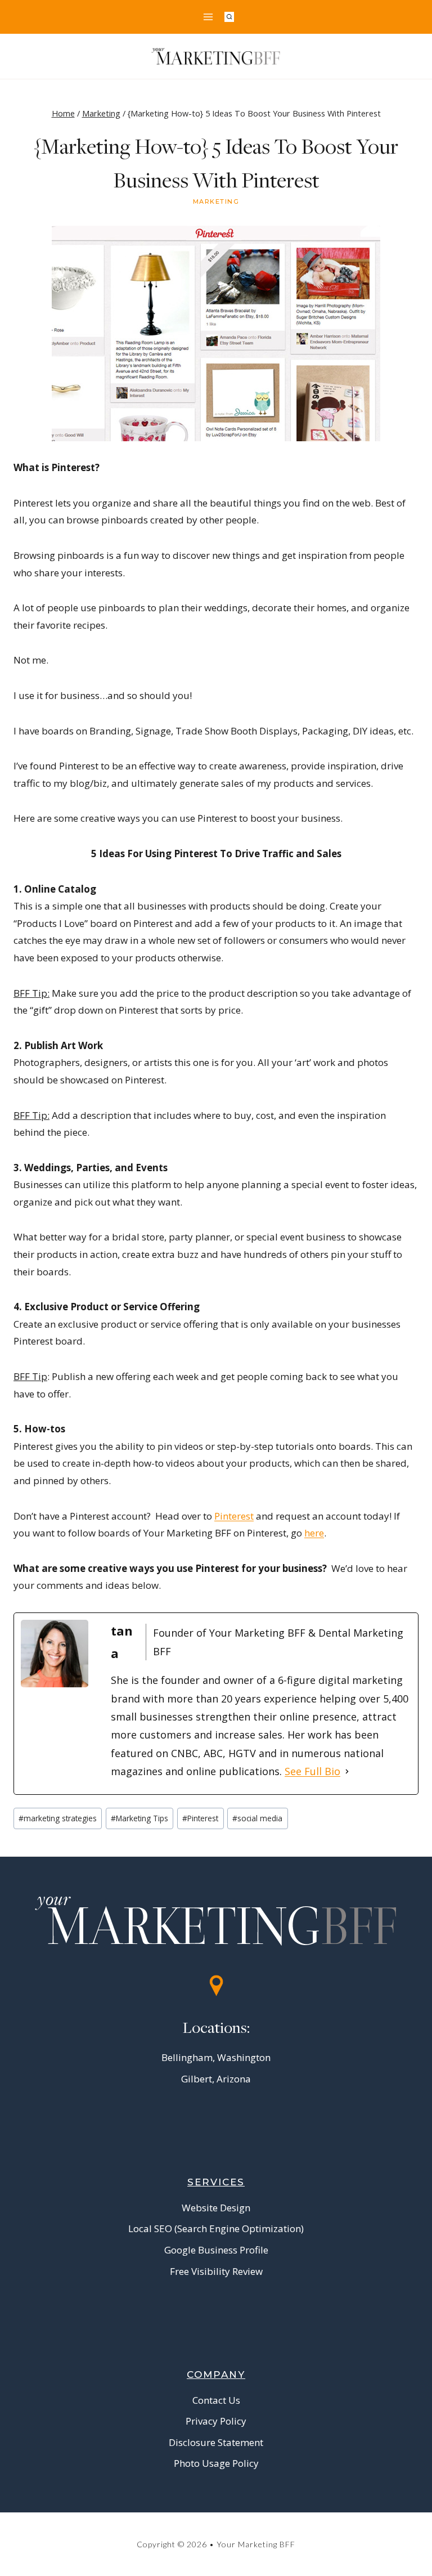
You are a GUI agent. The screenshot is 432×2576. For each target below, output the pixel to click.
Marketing (216, 201)
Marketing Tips (139, 1818)
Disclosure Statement (216, 2442)
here (314, 1533)
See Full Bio (312, 1771)
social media (257, 1818)
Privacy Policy (216, 2421)
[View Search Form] (229, 17)
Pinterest (234, 1516)
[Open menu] (208, 17)
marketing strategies (58, 1818)
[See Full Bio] (347, 1771)
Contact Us (216, 2400)
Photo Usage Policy (216, 2463)
